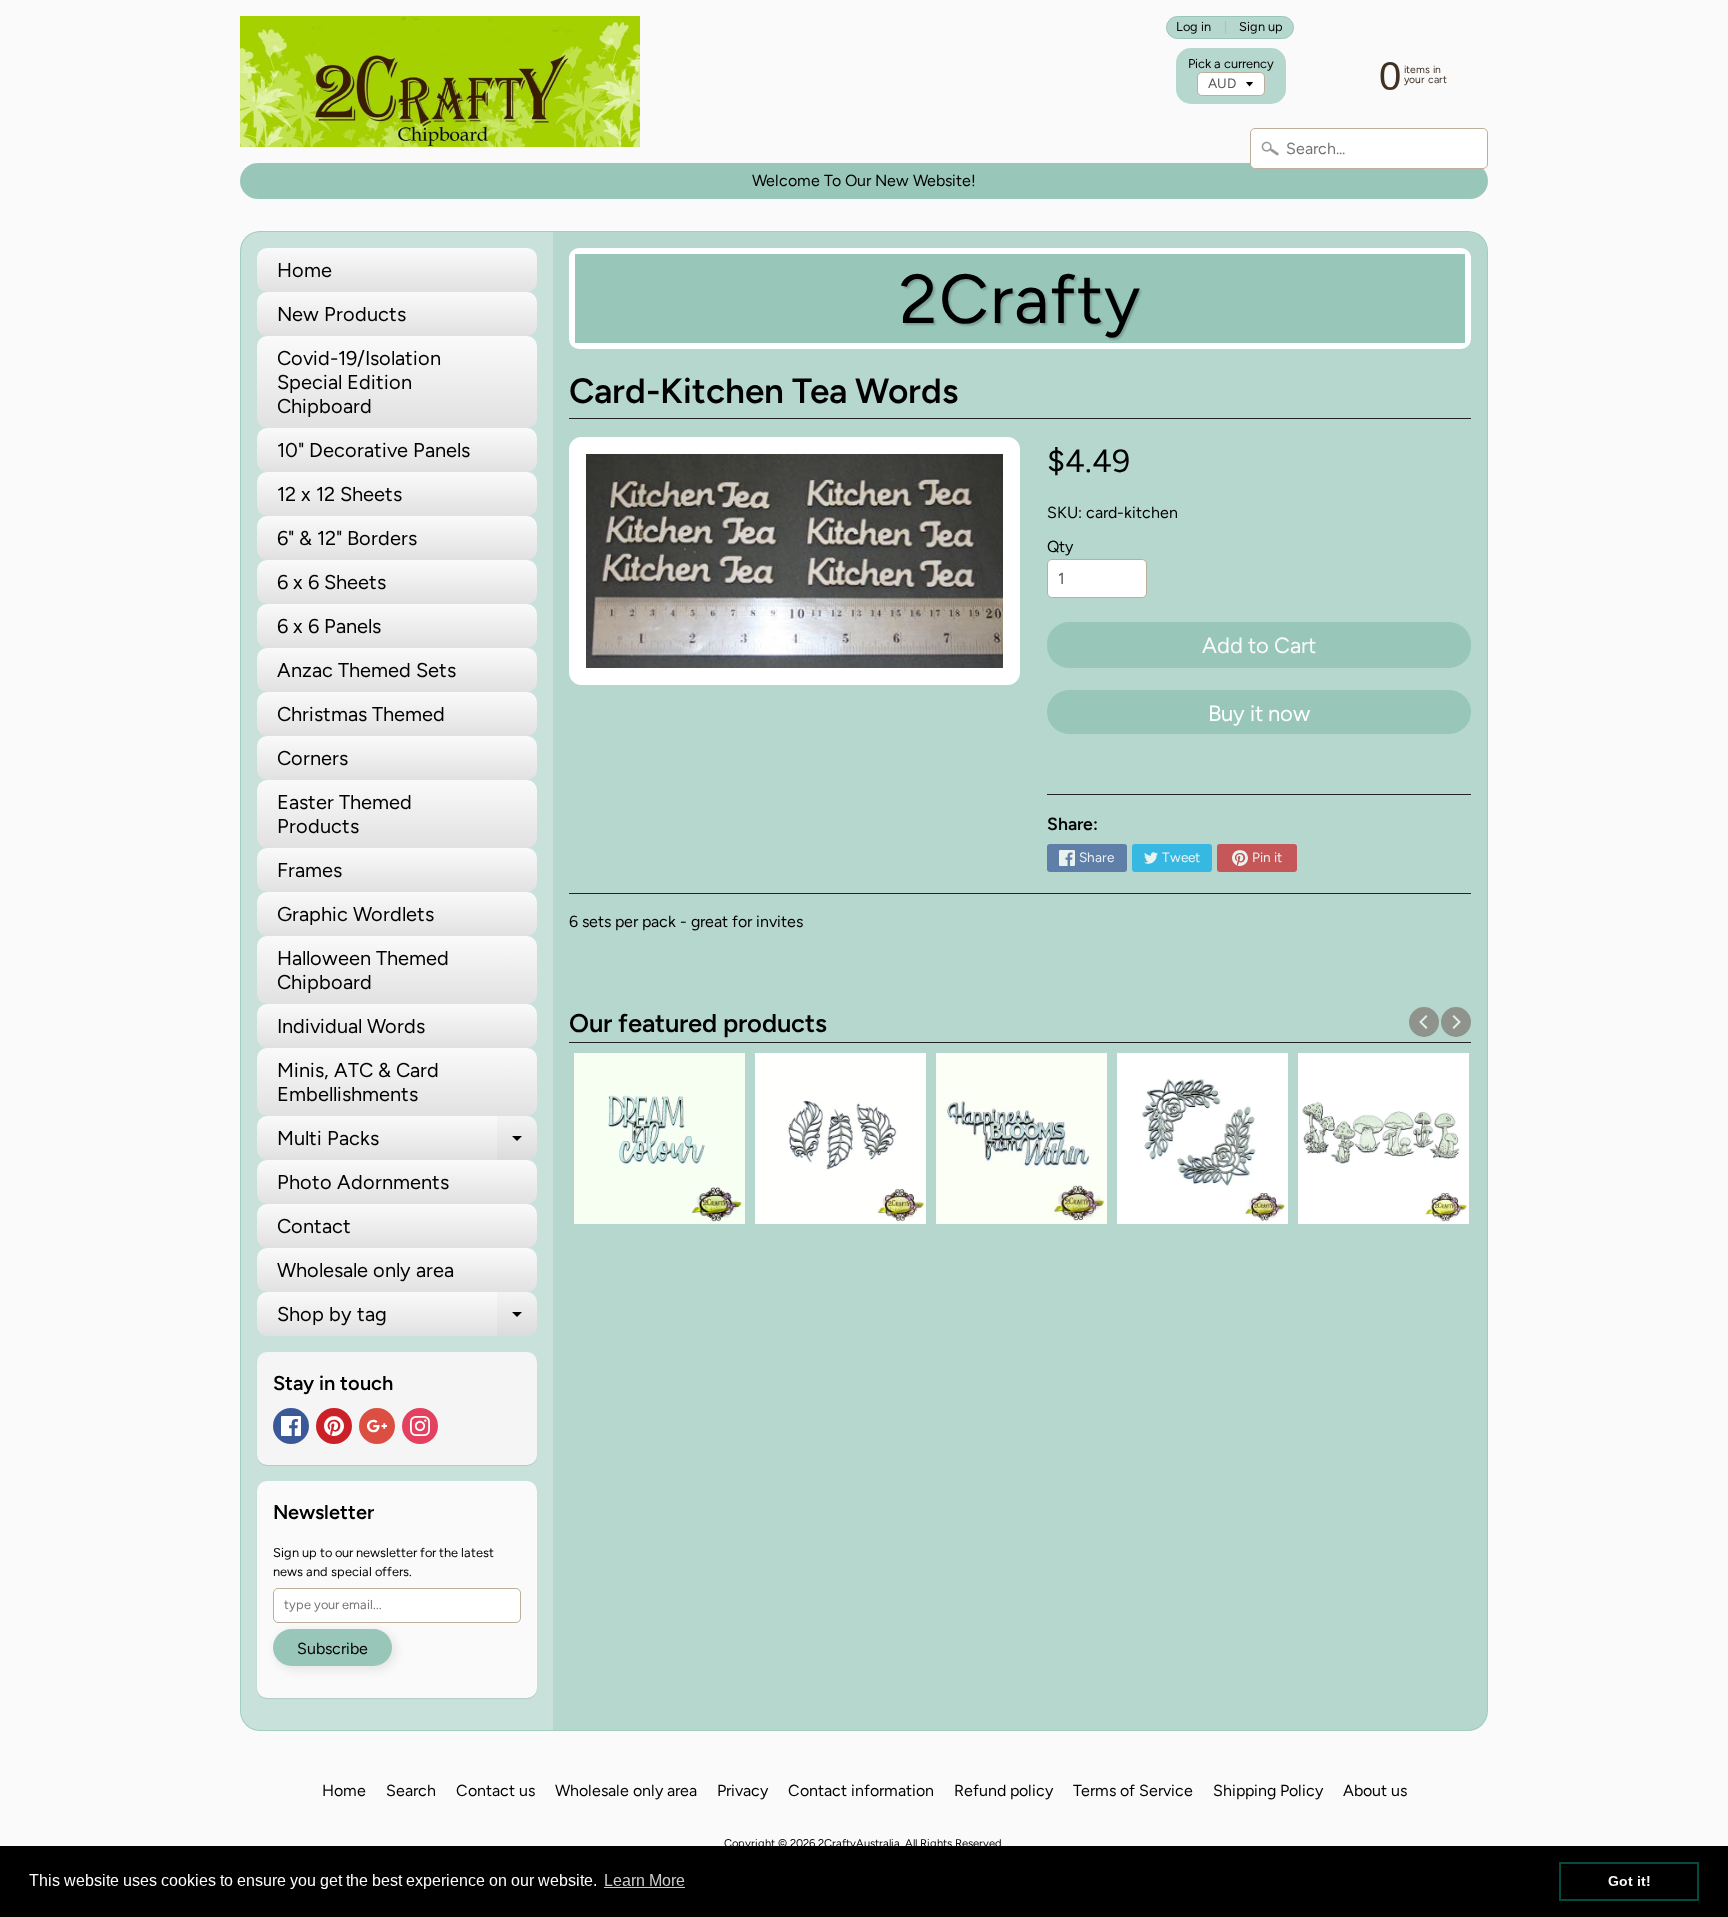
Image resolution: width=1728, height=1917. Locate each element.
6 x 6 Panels (329, 626)
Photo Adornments (363, 1182)
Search (411, 1790)
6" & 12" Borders (347, 538)
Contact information (861, 1790)
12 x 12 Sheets (339, 494)
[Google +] (377, 1426)
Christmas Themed (361, 714)
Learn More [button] (644, 1880)
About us (1375, 1790)
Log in (1193, 27)
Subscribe (332, 1648)
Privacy (742, 1790)
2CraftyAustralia (859, 1843)
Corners (312, 758)
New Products (341, 314)
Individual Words (351, 1026)
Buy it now (1259, 713)
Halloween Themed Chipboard (363, 970)
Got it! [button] (1629, 1881)
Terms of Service (1133, 1790)
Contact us (495, 1790)
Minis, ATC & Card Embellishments (358, 1082)
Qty (1060, 546)
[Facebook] (291, 1426)
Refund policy (1003, 1790)
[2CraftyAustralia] (440, 81)
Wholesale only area (365, 1270)
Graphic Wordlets (355, 914)
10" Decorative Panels (373, 450)
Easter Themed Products (344, 814)
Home (304, 270)
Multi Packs (407, 1143)
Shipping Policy (1268, 1790)
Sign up (1261, 27)
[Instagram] (420, 1426)
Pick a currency (1231, 63)
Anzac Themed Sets (366, 670)
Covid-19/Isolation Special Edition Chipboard (359, 382)
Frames (309, 870)
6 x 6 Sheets (331, 582)
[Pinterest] (334, 1426)
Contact (314, 1226)
